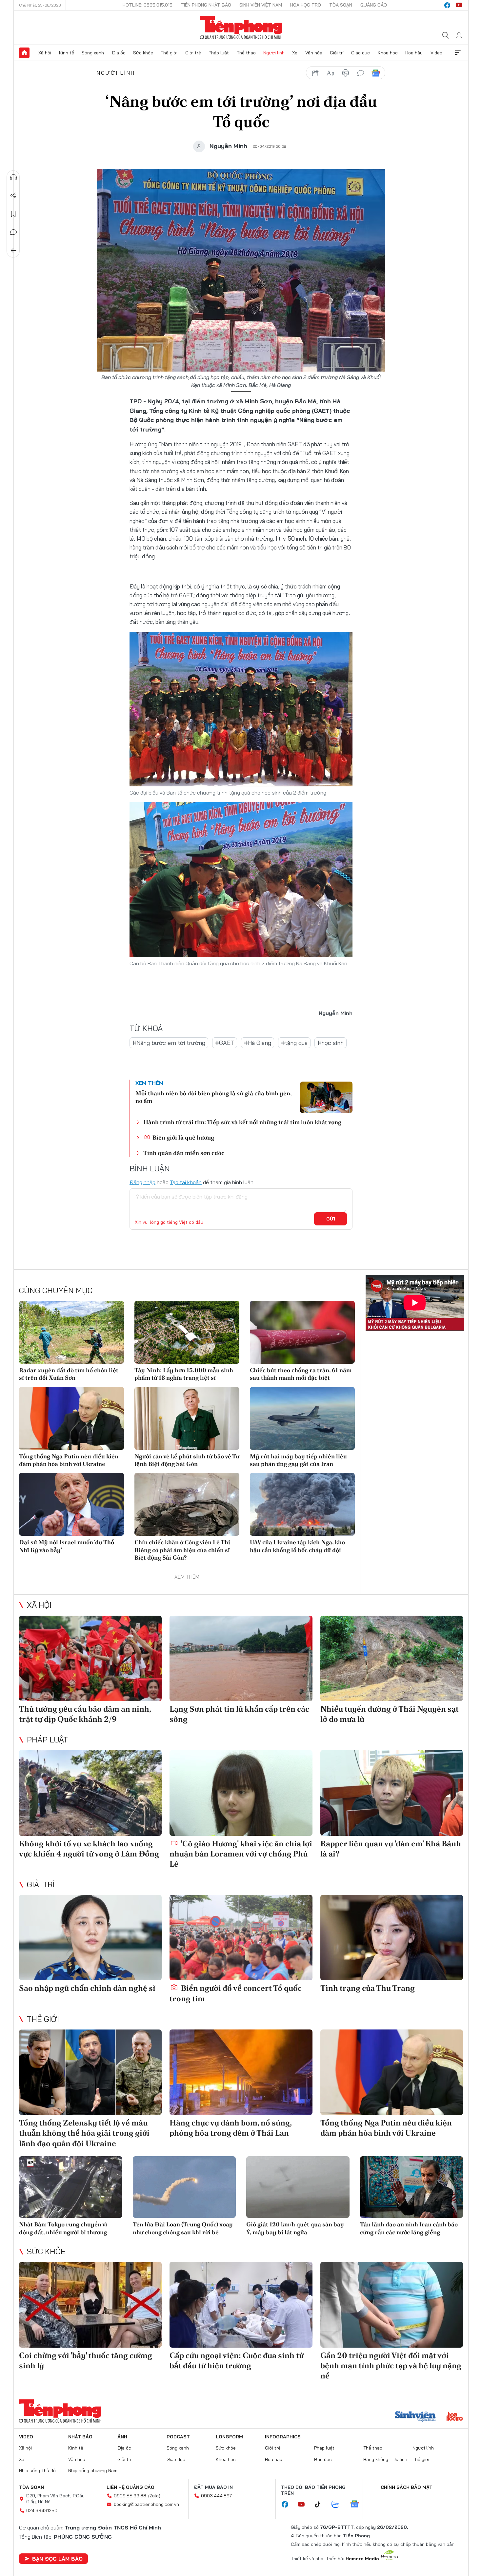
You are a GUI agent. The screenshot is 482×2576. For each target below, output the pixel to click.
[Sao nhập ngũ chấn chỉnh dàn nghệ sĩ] (90, 1938)
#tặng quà (294, 1043)
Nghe (13, 177)
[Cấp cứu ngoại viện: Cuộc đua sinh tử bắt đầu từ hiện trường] (241, 2305)
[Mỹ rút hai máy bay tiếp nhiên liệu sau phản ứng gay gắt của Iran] (302, 1418)
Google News (376, 73)
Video (436, 53)
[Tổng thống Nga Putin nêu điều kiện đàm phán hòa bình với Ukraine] (71, 1418)
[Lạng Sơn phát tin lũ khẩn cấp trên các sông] (241, 1658)
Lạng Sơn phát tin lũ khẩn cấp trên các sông (239, 1714)
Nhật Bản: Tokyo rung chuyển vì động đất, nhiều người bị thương (63, 2228)
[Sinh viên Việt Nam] (415, 2417)
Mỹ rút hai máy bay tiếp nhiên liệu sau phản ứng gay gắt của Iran (298, 1460)
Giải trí (337, 53)
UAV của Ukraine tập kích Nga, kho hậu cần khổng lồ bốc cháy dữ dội (297, 1546)
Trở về (13, 251)
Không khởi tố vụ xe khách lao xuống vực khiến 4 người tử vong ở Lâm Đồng (89, 1849)
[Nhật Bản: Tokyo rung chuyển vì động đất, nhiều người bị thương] (71, 2187)
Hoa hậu (414, 53)
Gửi (331, 1219)
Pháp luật (219, 53)
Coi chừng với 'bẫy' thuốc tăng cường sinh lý (86, 2360)
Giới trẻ (193, 53)
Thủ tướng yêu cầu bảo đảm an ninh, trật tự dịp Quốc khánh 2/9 (85, 1714)
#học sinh (331, 1043)
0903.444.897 (216, 2496)
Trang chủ (24, 53)
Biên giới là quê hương (183, 1137)
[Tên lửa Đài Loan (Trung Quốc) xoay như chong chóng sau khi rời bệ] (184, 2187)
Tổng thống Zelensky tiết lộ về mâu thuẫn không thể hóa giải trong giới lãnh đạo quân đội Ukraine (84, 2133)
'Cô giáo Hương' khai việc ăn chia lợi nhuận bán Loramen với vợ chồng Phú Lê (241, 1854)
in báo (346, 73)
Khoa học (388, 53)
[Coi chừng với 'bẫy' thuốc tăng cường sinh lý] (90, 2305)
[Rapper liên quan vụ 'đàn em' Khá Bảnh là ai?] (392, 1793)
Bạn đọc (323, 2459)
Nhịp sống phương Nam (93, 2470)
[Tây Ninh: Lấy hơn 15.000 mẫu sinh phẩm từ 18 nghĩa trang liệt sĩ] (187, 1332)
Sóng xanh (93, 53)
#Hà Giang (258, 1043)
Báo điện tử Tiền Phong (241, 28)
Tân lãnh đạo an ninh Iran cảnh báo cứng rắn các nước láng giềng (409, 2228)
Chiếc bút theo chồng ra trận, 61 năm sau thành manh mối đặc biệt (301, 1374)
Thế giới (169, 53)
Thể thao (246, 53)
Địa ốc (119, 53)
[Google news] (358, 2505)
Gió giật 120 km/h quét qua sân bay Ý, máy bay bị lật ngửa (295, 2228)
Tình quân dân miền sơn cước (184, 1153)
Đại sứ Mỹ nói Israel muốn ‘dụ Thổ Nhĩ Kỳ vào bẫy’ (67, 1546)
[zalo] (339, 2505)
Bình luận (13, 232)
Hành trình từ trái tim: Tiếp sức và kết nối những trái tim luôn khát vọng (242, 1122)
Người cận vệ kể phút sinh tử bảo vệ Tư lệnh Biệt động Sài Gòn (187, 1460)
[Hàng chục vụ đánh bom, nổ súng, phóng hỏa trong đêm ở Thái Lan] (241, 2072)
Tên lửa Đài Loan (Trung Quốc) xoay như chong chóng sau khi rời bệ (183, 2228)
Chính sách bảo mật (407, 2487)
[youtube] (459, 5)
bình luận (361, 73)
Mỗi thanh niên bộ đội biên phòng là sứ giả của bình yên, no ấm (213, 1097)
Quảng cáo (374, 5)
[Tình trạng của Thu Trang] (392, 1938)
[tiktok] (321, 2505)
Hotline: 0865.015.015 (148, 5)
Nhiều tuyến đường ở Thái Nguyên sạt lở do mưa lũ (390, 1714)
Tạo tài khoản (186, 1182)
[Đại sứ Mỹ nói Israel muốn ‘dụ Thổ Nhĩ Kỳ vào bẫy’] (71, 1504)
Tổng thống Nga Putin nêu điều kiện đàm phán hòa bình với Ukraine (69, 1460)
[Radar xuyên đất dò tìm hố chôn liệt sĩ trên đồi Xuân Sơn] (71, 1332)
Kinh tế (67, 53)
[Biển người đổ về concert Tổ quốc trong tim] (241, 1938)
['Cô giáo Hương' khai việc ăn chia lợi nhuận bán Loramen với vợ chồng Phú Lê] (241, 1793)
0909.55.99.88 (130, 2496)
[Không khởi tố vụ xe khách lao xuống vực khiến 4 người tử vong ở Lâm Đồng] (90, 1793)
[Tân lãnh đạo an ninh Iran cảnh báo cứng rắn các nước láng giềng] (412, 2187)
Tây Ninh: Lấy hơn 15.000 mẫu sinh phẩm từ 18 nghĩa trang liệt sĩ (184, 1374)
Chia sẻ (13, 196)
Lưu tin (13, 214)
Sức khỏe (143, 53)
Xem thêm (458, 53)
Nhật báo (80, 2437)
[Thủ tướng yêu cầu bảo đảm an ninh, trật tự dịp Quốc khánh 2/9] (90, 1658)
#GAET (225, 1043)
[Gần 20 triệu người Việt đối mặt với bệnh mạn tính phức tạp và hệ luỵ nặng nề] (392, 2305)
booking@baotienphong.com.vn (146, 2504)
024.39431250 (42, 2510)
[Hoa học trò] (455, 2417)
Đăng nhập (142, 1182)
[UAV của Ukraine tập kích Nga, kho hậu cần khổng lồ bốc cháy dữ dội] (302, 1504)
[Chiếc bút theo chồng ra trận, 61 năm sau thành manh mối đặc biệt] (302, 1332)
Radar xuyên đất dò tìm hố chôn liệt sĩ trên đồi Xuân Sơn (69, 1374)
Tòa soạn (341, 5)
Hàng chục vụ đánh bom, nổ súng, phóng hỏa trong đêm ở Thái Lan (231, 2128)
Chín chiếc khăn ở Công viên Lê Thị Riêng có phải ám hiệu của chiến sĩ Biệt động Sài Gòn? (182, 1550)
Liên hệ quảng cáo (131, 2487)
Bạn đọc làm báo (57, 2559)
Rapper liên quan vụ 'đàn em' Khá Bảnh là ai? (391, 1849)
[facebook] (447, 5)
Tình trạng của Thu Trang (368, 1988)
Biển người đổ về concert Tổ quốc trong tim (236, 1993)
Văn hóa (314, 53)
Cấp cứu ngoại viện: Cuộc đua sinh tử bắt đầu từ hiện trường (237, 2360)
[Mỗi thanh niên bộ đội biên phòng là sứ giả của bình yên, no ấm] (326, 1097)
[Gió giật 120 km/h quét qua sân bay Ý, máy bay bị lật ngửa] (298, 2187)
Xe (295, 53)
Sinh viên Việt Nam (261, 5)
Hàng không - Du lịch (385, 2459)
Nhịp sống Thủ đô (37, 2470)
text (331, 73)
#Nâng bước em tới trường (169, 1043)
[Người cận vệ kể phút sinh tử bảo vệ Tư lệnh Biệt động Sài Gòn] (187, 1418)
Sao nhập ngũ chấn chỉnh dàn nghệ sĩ (87, 1988)
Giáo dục (361, 53)
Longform (229, 2437)
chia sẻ (315, 73)
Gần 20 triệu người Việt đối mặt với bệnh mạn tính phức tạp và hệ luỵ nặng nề (391, 2365)
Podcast (178, 2437)
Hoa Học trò (306, 5)
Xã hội (45, 53)
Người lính (274, 53)
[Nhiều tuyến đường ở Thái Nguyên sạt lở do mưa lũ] (392, 1658)
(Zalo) (154, 2496)
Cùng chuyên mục (56, 1290)
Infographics (283, 2437)
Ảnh (122, 2437)
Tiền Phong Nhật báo (206, 5)
